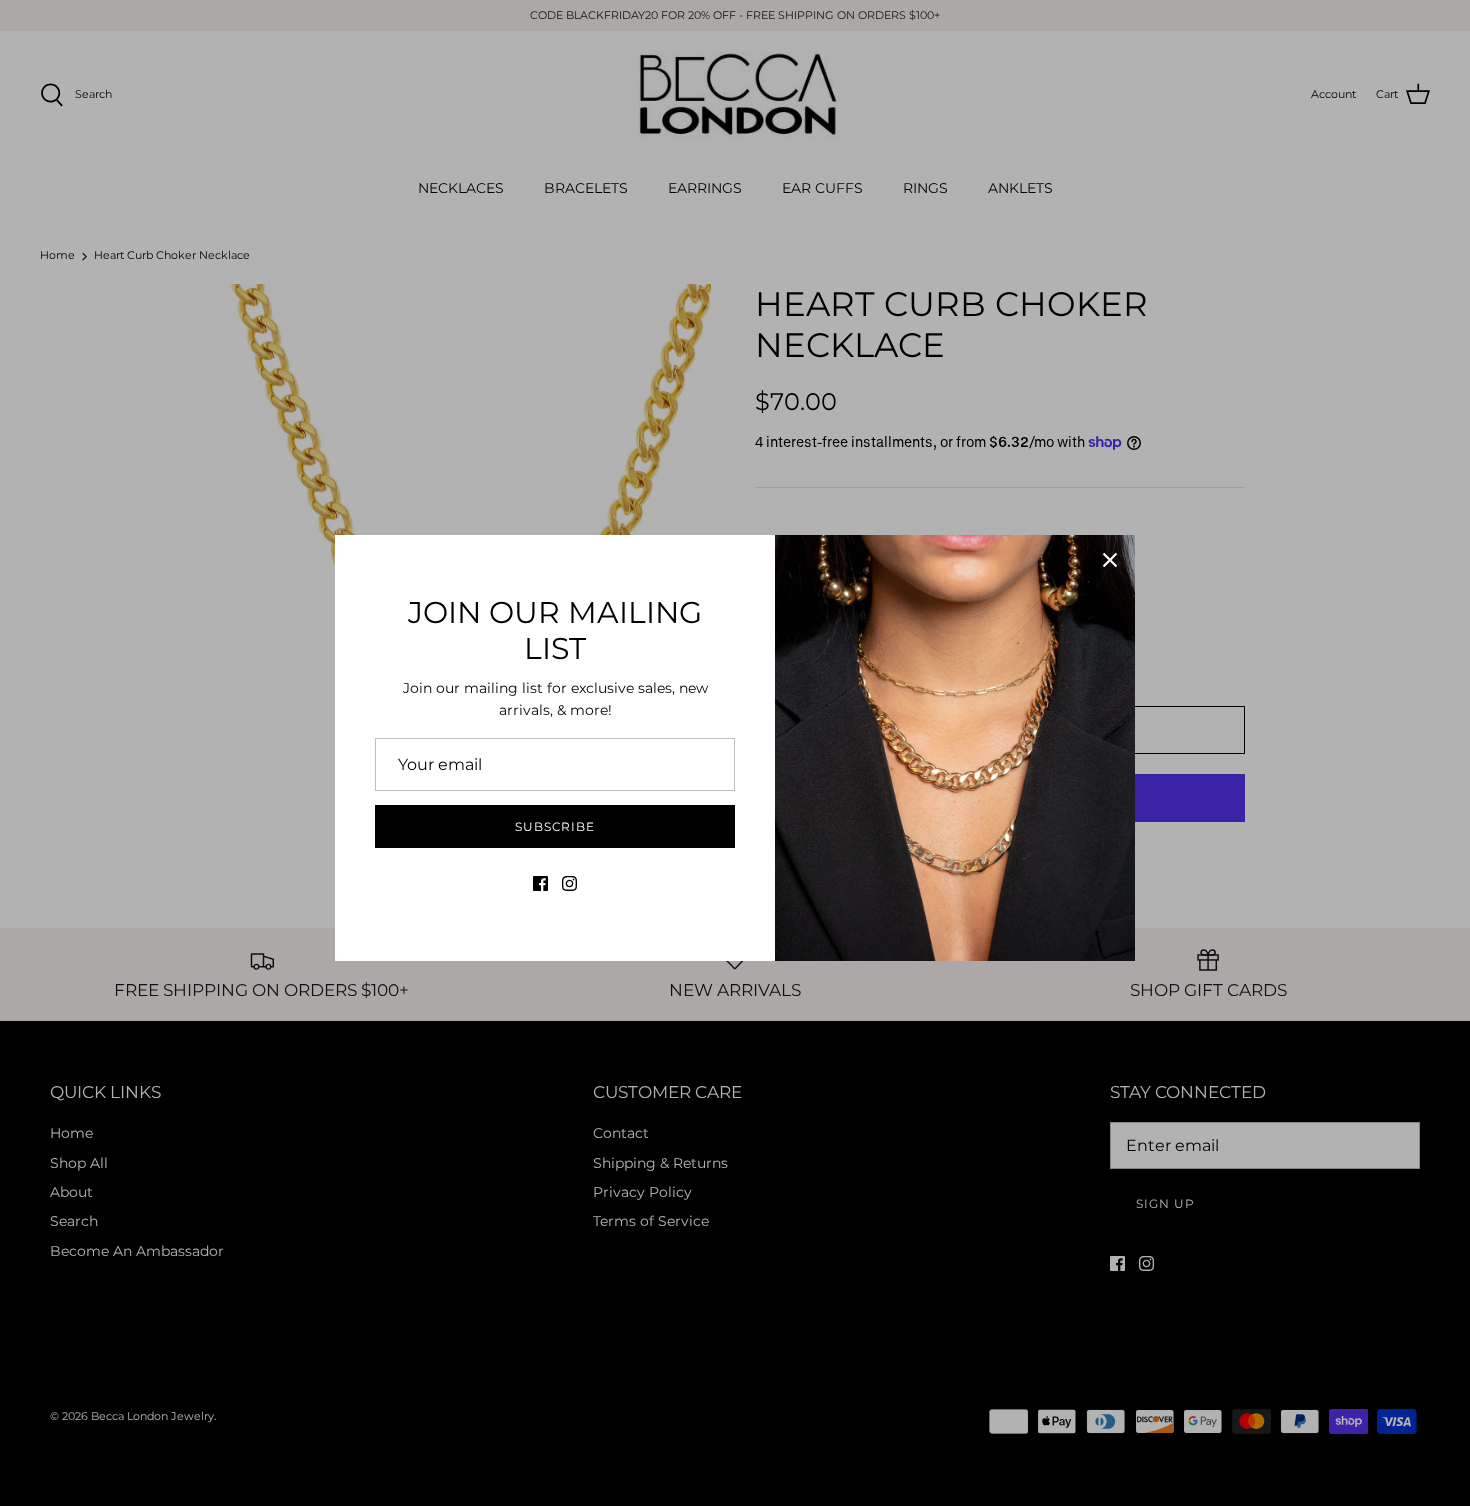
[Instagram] (569, 883)
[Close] (1110, 560)
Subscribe (555, 826)
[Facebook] (540, 883)
